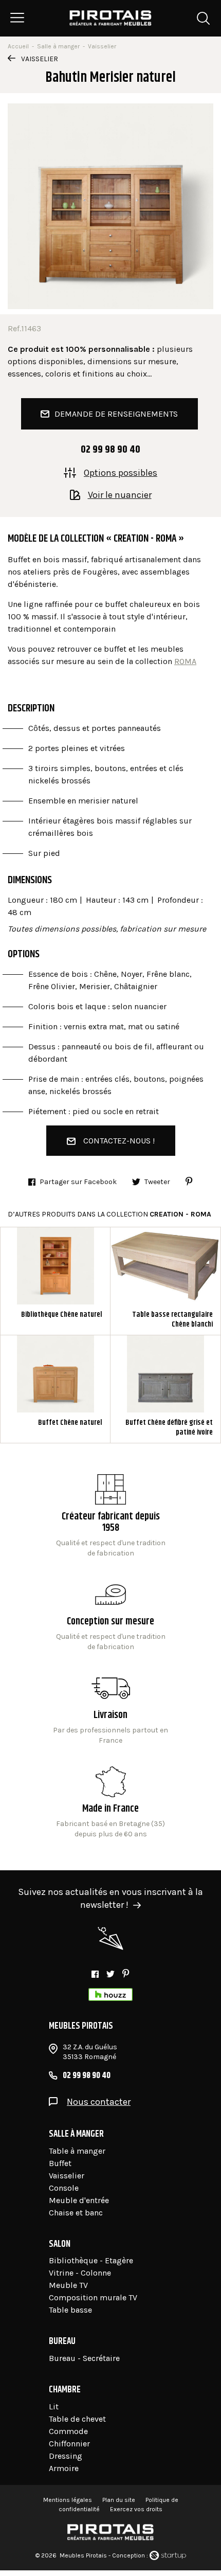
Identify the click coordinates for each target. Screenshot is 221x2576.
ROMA (185, 661)
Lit (54, 2407)
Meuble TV (68, 2285)
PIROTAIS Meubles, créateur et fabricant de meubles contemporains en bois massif (111, 18)
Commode (68, 2431)
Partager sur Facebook (78, 1182)
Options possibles (121, 472)
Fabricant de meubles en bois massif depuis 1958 (111, 1516)
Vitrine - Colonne (80, 2273)
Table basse (70, 2310)
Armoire (64, 2468)
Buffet (60, 2163)
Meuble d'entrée (79, 2200)
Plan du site (119, 2500)
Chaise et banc (76, 2213)
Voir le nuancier (120, 494)
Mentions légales (68, 2500)
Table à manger (77, 2151)
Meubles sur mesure (111, 1616)
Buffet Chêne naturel (55, 1389)
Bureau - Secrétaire (84, 2358)
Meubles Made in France (111, 1803)
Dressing (66, 2456)
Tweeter (157, 1182)
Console (64, 2188)
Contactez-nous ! (119, 1141)
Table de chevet (77, 2419)
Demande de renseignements (116, 414)
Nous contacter (99, 2102)
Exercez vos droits (136, 2509)
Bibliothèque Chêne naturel (55, 1281)
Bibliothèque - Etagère (91, 2260)
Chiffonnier (69, 2444)
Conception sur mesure (111, 1709)
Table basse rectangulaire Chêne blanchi (165, 1281)
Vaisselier (40, 59)
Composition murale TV (93, 2297)
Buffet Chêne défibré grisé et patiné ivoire (165, 1389)
